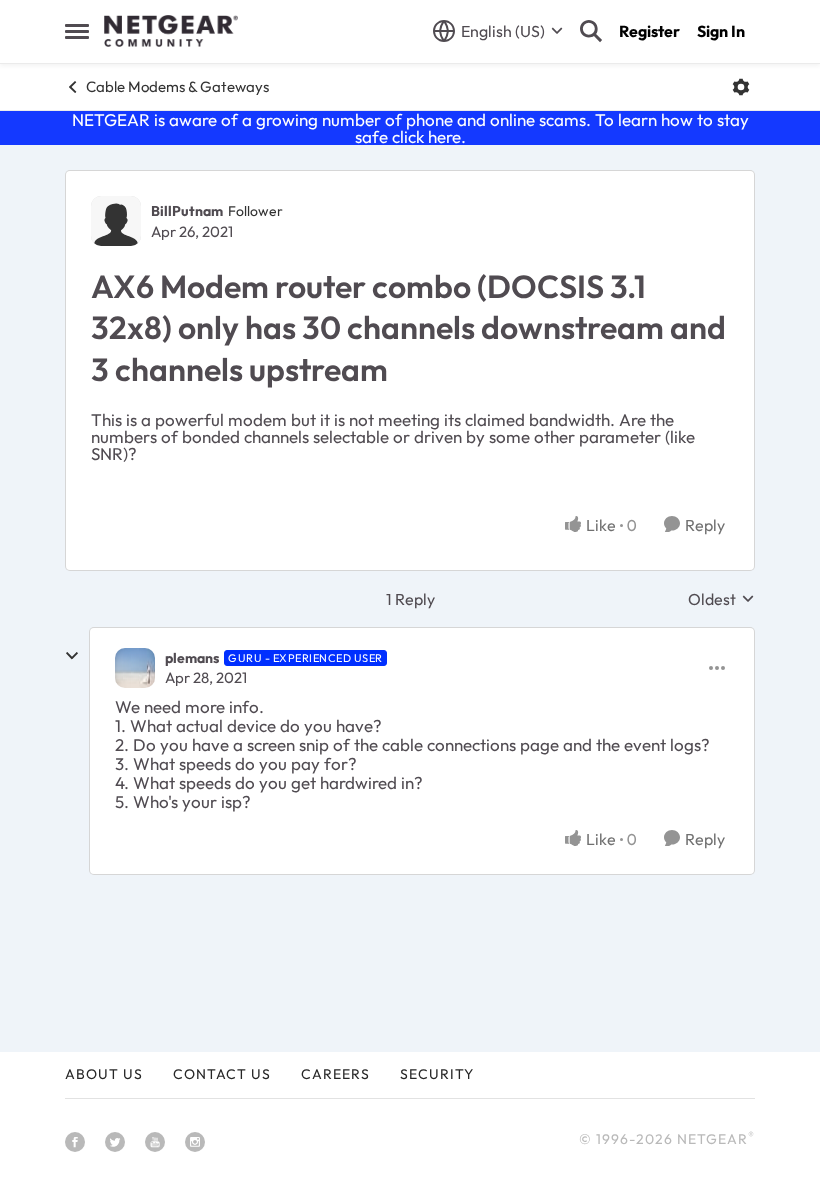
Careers (335, 1074)
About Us (104, 1074)
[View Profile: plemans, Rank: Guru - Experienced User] (135, 668)
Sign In (721, 31)
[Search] (591, 31)
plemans (192, 658)
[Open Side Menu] (77, 31)
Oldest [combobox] (721, 599)
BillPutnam (187, 211)
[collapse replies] (72, 656)
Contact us (222, 1074)
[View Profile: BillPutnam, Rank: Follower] (116, 221)
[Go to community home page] (171, 31)
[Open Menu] (741, 87)
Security (437, 1074)
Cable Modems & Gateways (177, 86)
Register (649, 31)
